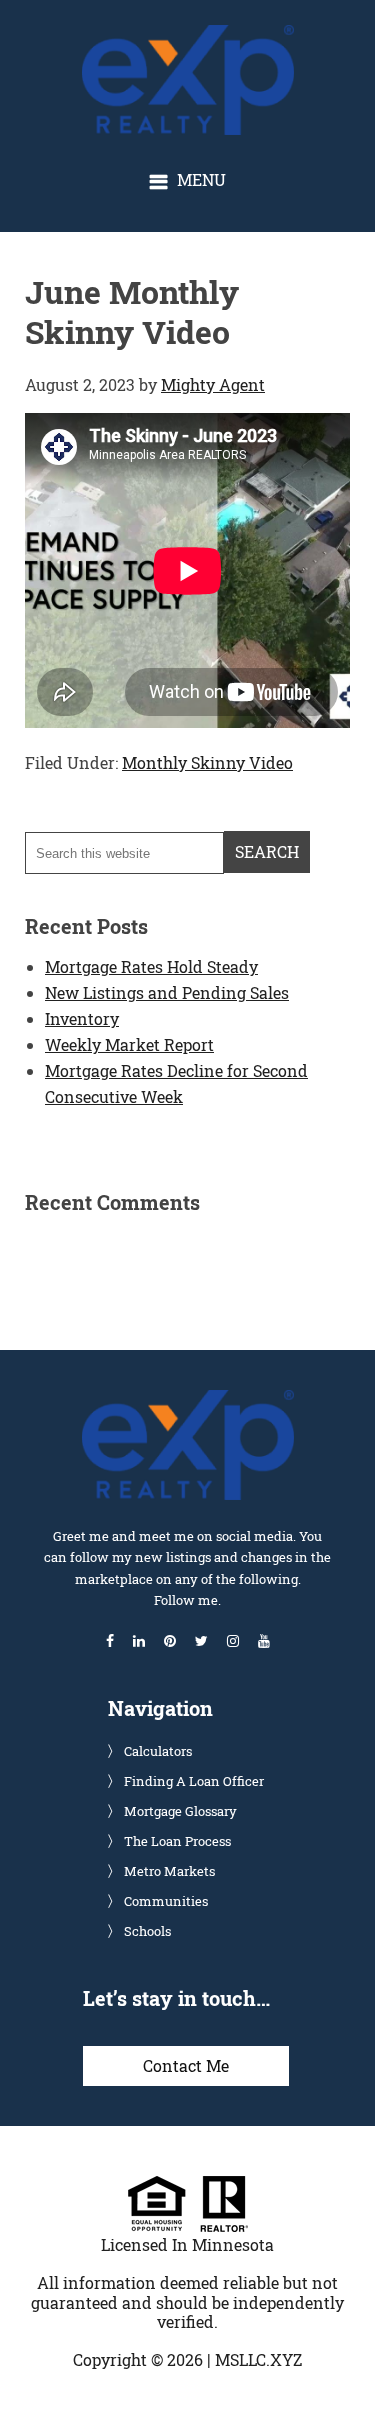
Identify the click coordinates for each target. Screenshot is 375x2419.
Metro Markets (169, 1871)
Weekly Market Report (129, 1044)
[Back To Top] (339, 2363)
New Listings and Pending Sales (167, 992)
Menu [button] (201, 179)
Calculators (158, 1751)
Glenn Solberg (205, 35)
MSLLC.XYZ (258, 2359)
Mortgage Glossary (180, 1811)
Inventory (82, 1018)
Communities (166, 1901)
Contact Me (186, 2065)
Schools (147, 1931)
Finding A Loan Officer (194, 1781)
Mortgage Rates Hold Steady (151, 966)
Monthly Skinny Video (207, 762)
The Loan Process (177, 1841)
